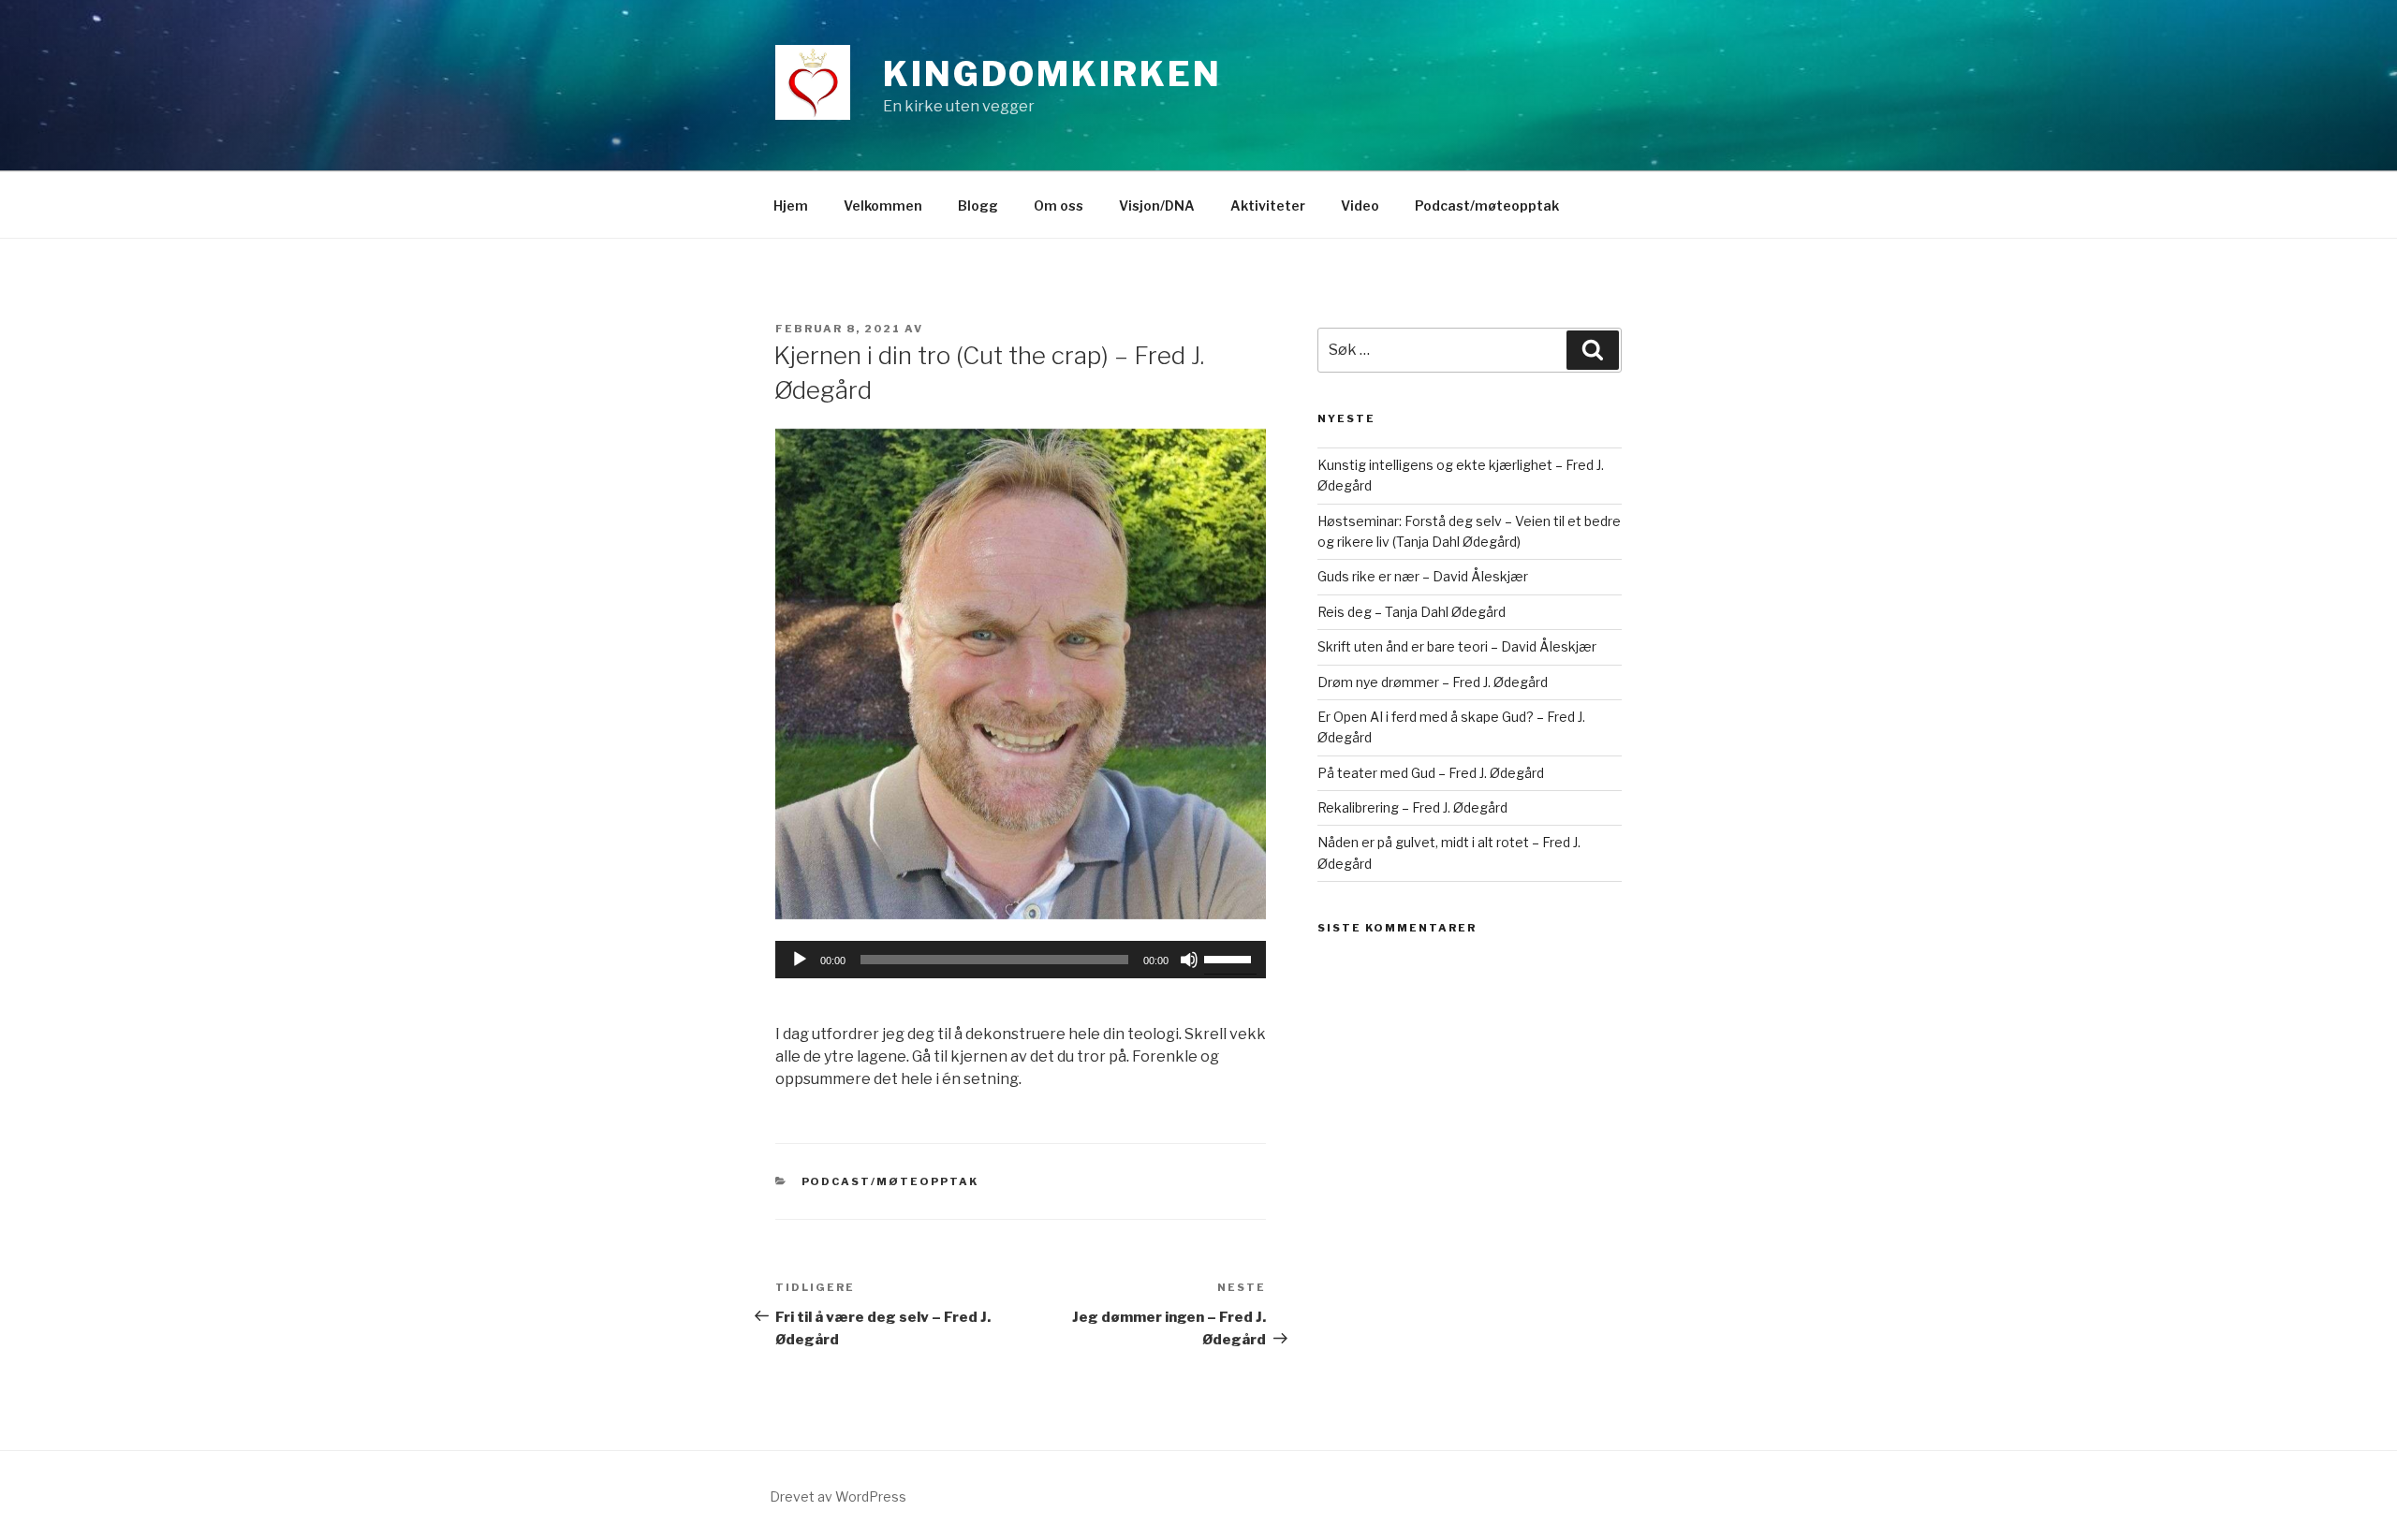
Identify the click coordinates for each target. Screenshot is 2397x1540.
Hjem (791, 205)
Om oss (1059, 205)
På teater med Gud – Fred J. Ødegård (1431, 773)
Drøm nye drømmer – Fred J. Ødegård (1433, 682)
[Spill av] (800, 960)
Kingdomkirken (1052, 74)
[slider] (1230, 958)
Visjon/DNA (1157, 205)
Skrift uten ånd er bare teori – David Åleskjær (1457, 646)
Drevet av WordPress (838, 1496)
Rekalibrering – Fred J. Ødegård (1412, 807)
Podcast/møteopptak (1487, 205)
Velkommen (883, 205)
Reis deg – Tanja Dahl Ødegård (1412, 612)
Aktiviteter (1268, 205)
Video (1360, 205)
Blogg (978, 205)
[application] (1021, 960)
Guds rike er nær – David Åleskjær (1423, 576)
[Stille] (1189, 960)
